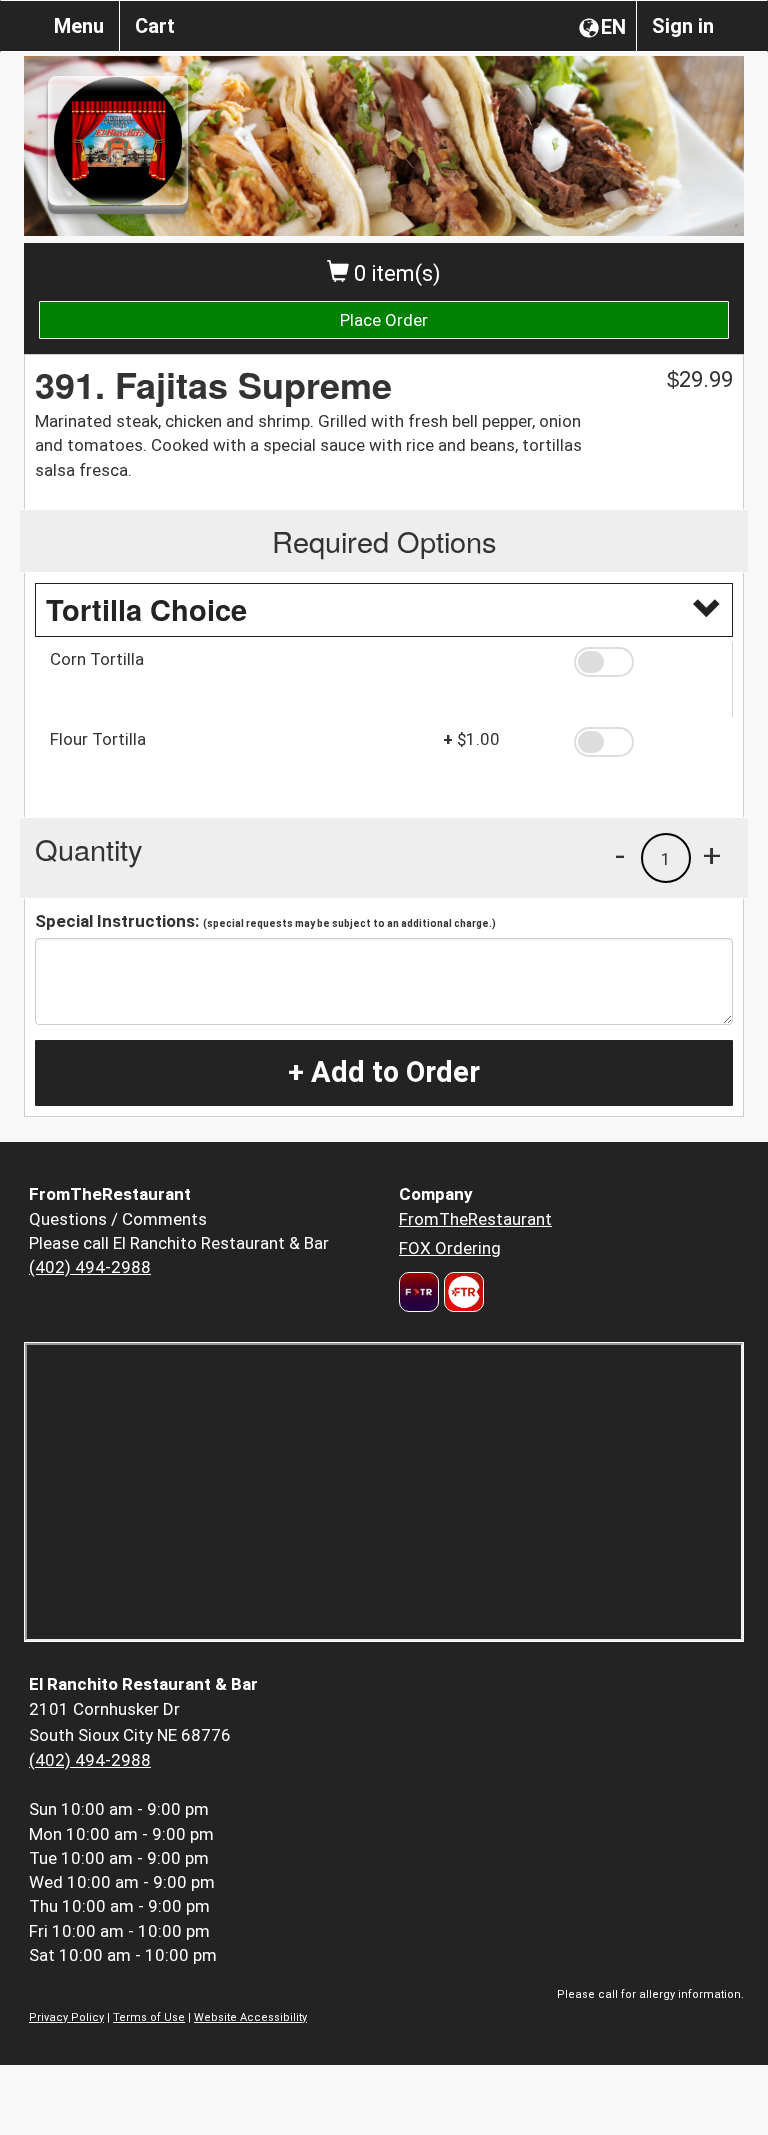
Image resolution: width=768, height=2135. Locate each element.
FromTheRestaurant (475, 1219)
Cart (155, 26)
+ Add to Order (384, 1072)
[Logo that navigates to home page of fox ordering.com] (461, 1292)
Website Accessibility (250, 2017)
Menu (79, 26)
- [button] (620, 855)
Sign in (683, 26)
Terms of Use (149, 2017)
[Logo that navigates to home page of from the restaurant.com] (419, 1292)
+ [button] (712, 855)
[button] (646, 662)
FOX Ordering (450, 1248)
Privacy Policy (66, 2017)
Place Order (384, 320)
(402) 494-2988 (90, 1267)
